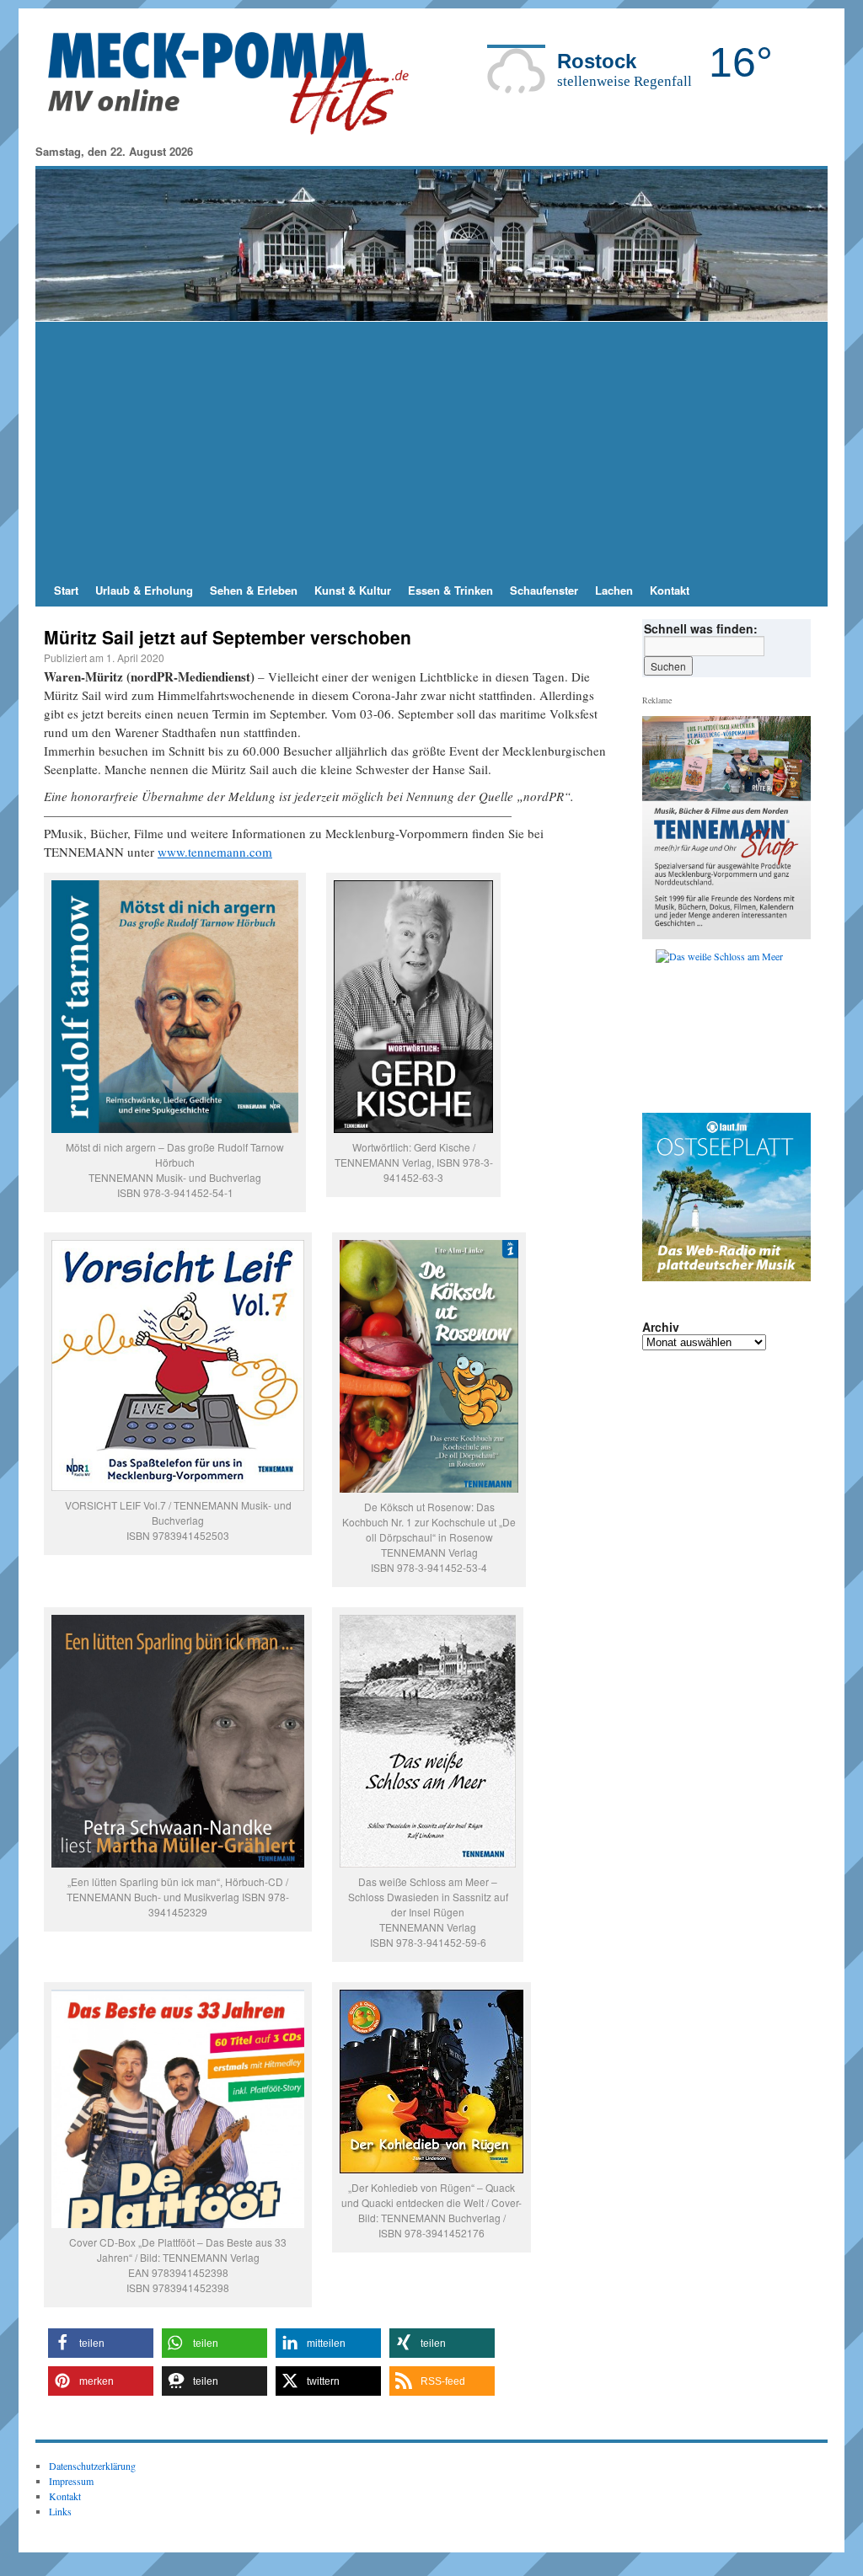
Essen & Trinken (450, 590)
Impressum (71, 2481)
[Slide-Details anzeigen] (733, 1027)
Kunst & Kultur (353, 590)
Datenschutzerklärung (92, 2466)
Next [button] (791, 1027)
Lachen (614, 590)
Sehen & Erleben (254, 590)
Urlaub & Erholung (144, 590)
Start (66, 590)
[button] (101, 2343)
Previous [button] (662, 1027)
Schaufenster (544, 590)
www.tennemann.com (215, 852)
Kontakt (670, 590)
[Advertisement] (431, 448)
